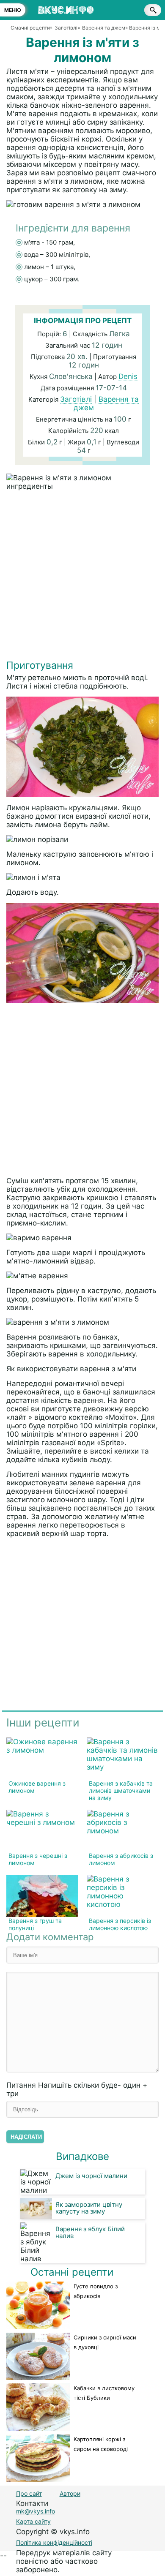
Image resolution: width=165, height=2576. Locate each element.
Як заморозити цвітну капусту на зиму (89, 2208)
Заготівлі (76, 399)
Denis (128, 376)
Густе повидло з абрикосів (96, 2291)
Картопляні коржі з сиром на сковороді (101, 2444)
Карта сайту (33, 2521)
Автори (70, 2493)
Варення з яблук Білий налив (90, 2232)
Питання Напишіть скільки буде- (77, 2089)
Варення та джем (106, 403)
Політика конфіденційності (54, 2542)
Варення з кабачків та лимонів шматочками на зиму (121, 1790)
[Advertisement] (82, 577)
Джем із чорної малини (91, 2176)
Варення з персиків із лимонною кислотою (120, 1924)
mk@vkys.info (36, 2511)
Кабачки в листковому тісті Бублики (104, 2393)
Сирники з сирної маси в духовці (105, 2342)
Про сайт (29, 2493)
